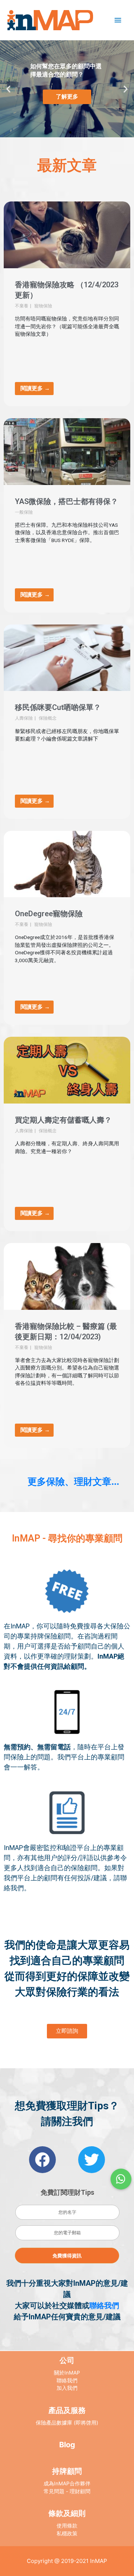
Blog (67, 2445)
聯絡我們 (104, 2306)
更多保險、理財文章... (73, 1481)
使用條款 (67, 2526)
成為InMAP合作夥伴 (67, 2483)
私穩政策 (67, 2533)
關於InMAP (67, 2373)
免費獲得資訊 (67, 2256)
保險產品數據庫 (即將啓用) (67, 2423)
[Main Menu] (118, 20)
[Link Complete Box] (67, 304)
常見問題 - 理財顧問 (67, 2491)
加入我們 (67, 2388)
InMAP (99, 2561)
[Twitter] (92, 2160)
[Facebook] (42, 2160)
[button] (64, 132)
